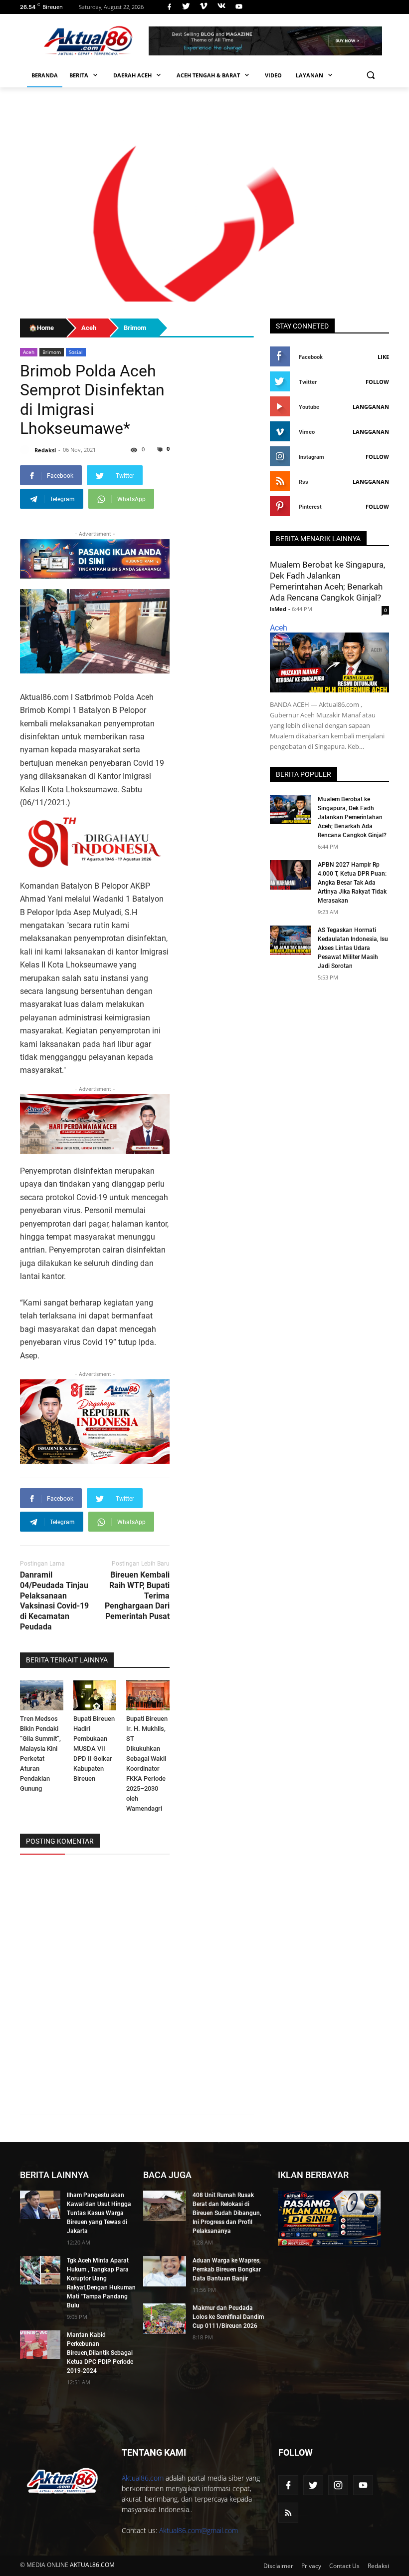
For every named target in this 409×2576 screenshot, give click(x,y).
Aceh (29, 352)
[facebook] (169, 7)
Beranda (45, 75)
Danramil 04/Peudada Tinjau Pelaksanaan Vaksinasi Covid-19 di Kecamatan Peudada (54, 1601)
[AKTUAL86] (88, 41)
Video (273, 75)
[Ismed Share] (265, 41)
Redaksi (378, 2566)
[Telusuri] (370, 75)
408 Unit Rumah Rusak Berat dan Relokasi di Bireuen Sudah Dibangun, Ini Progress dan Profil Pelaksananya (227, 2213)
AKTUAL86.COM (92, 2565)
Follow (377, 382)
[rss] (288, 2513)
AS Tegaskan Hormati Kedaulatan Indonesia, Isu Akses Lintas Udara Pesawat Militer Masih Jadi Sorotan (353, 948)
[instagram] (338, 2485)
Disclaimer (278, 2566)
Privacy (311, 2566)
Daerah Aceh (133, 75)
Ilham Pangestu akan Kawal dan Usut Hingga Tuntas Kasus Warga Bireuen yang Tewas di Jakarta (99, 2213)
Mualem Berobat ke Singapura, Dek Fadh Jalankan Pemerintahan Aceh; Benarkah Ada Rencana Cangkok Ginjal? (352, 817)
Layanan (310, 75)
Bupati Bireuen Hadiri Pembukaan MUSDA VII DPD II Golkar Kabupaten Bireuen (94, 1749)
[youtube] (238, 7)
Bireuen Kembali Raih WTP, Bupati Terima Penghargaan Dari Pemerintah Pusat (137, 1596)
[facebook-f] (288, 2485)
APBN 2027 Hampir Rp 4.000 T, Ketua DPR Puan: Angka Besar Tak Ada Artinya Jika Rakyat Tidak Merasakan (352, 883)
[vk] (221, 7)
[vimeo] (204, 7)
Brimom (52, 352)
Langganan (371, 407)
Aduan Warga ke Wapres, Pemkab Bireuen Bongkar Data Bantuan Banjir (227, 2269)
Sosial (76, 352)
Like (383, 357)
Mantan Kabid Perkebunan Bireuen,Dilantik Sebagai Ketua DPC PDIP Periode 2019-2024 (100, 2353)
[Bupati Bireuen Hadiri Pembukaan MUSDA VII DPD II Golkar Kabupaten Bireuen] (95, 1696)
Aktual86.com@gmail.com (199, 2530)
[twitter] (186, 7)
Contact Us (344, 2566)
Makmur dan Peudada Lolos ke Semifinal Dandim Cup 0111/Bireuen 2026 (228, 2317)
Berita (80, 75)
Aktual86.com (143, 2478)
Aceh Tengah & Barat (209, 75)
